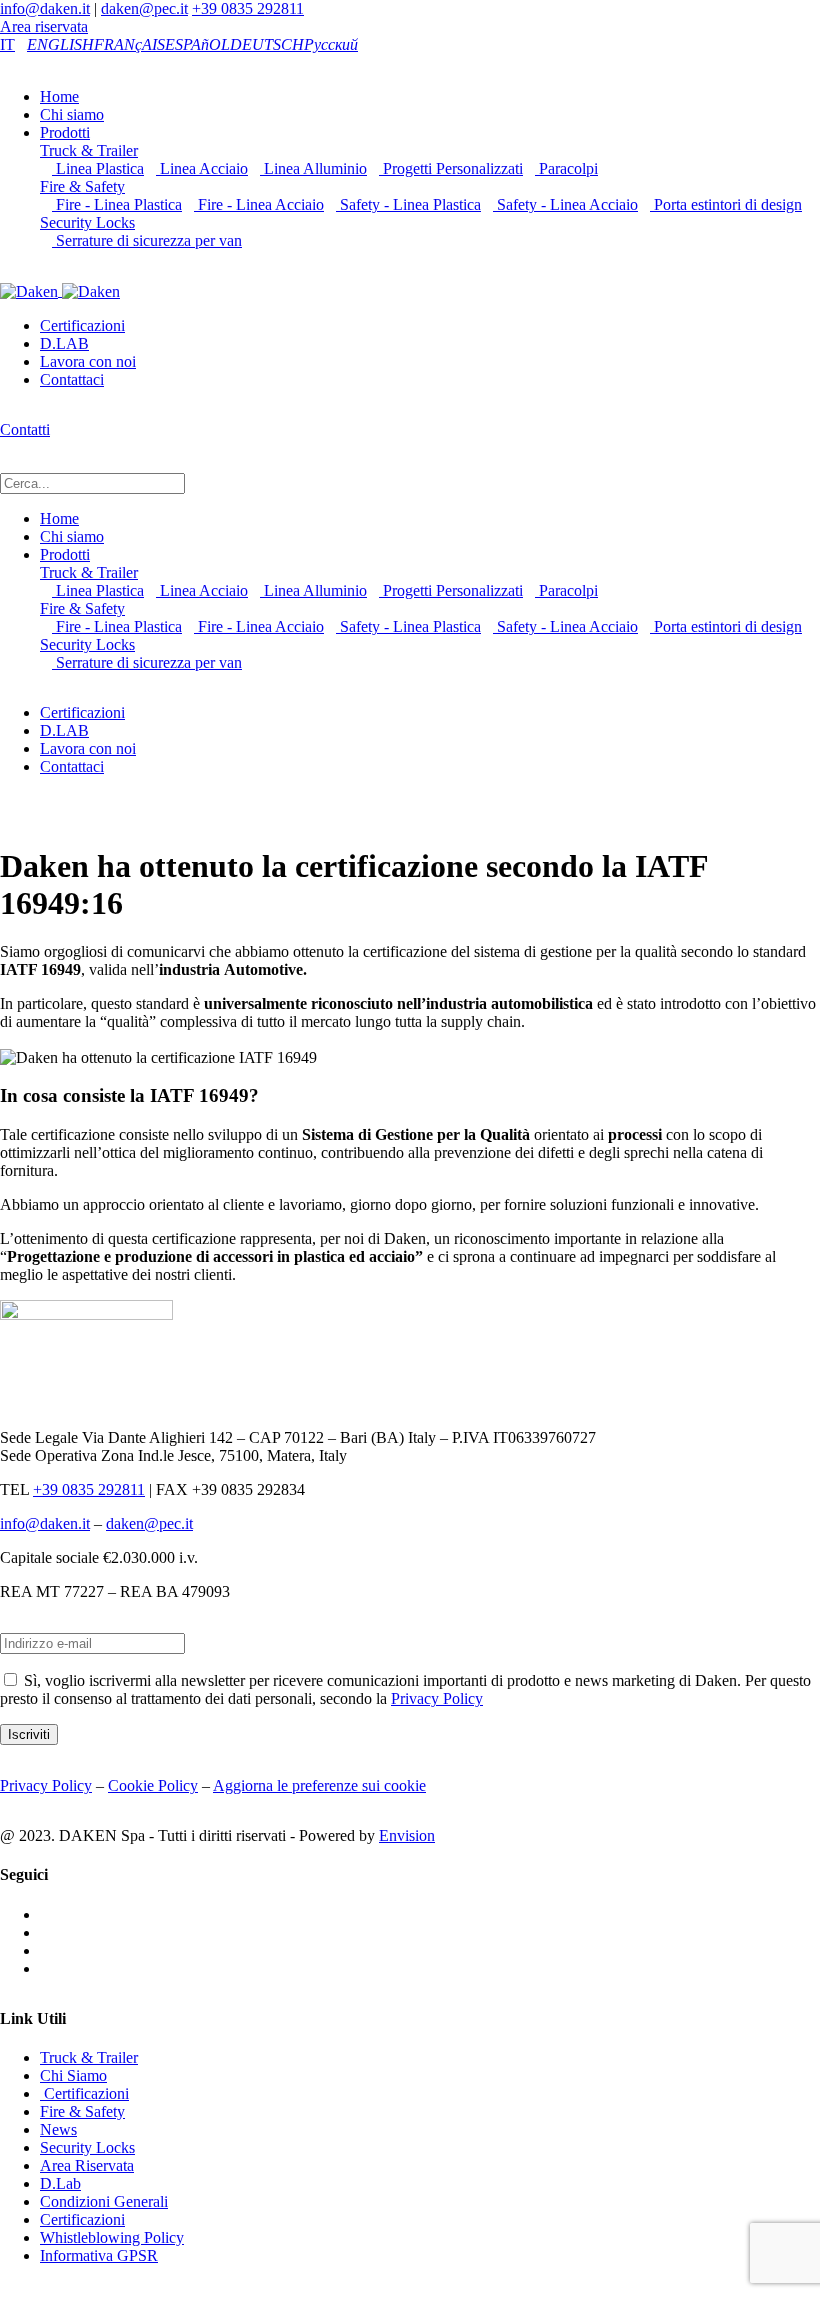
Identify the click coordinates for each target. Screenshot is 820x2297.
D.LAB (64, 343)
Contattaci (72, 379)
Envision (407, 1835)
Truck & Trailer (89, 150)
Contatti (25, 429)
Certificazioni (82, 325)
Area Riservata (87, 2165)
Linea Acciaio (202, 168)
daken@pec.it (144, 8)
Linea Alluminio (313, 168)
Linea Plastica (98, 168)
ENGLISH (60, 44)
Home (59, 96)
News (58, 2129)
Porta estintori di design (726, 204)
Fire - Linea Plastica (117, 204)
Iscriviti (29, 1734)
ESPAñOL (197, 44)
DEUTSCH (267, 44)
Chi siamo (72, 114)
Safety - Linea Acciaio (565, 204)
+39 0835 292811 (248, 8)
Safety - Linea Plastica (408, 204)
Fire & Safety (82, 186)
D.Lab (60, 2183)
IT (7, 44)
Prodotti (65, 132)
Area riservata (44, 26)
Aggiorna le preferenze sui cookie (319, 1785)
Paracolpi (566, 168)
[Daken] (60, 290)
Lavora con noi (88, 361)
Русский (331, 44)
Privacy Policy (437, 1698)
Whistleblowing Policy (112, 2237)
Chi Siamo (73, 2075)
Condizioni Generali (104, 2201)
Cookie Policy (153, 1785)
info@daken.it (45, 8)
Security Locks (87, 222)
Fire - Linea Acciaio (259, 204)
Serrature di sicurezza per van (147, 240)
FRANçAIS (129, 44)
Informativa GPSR (99, 2255)
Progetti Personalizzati (451, 168)
